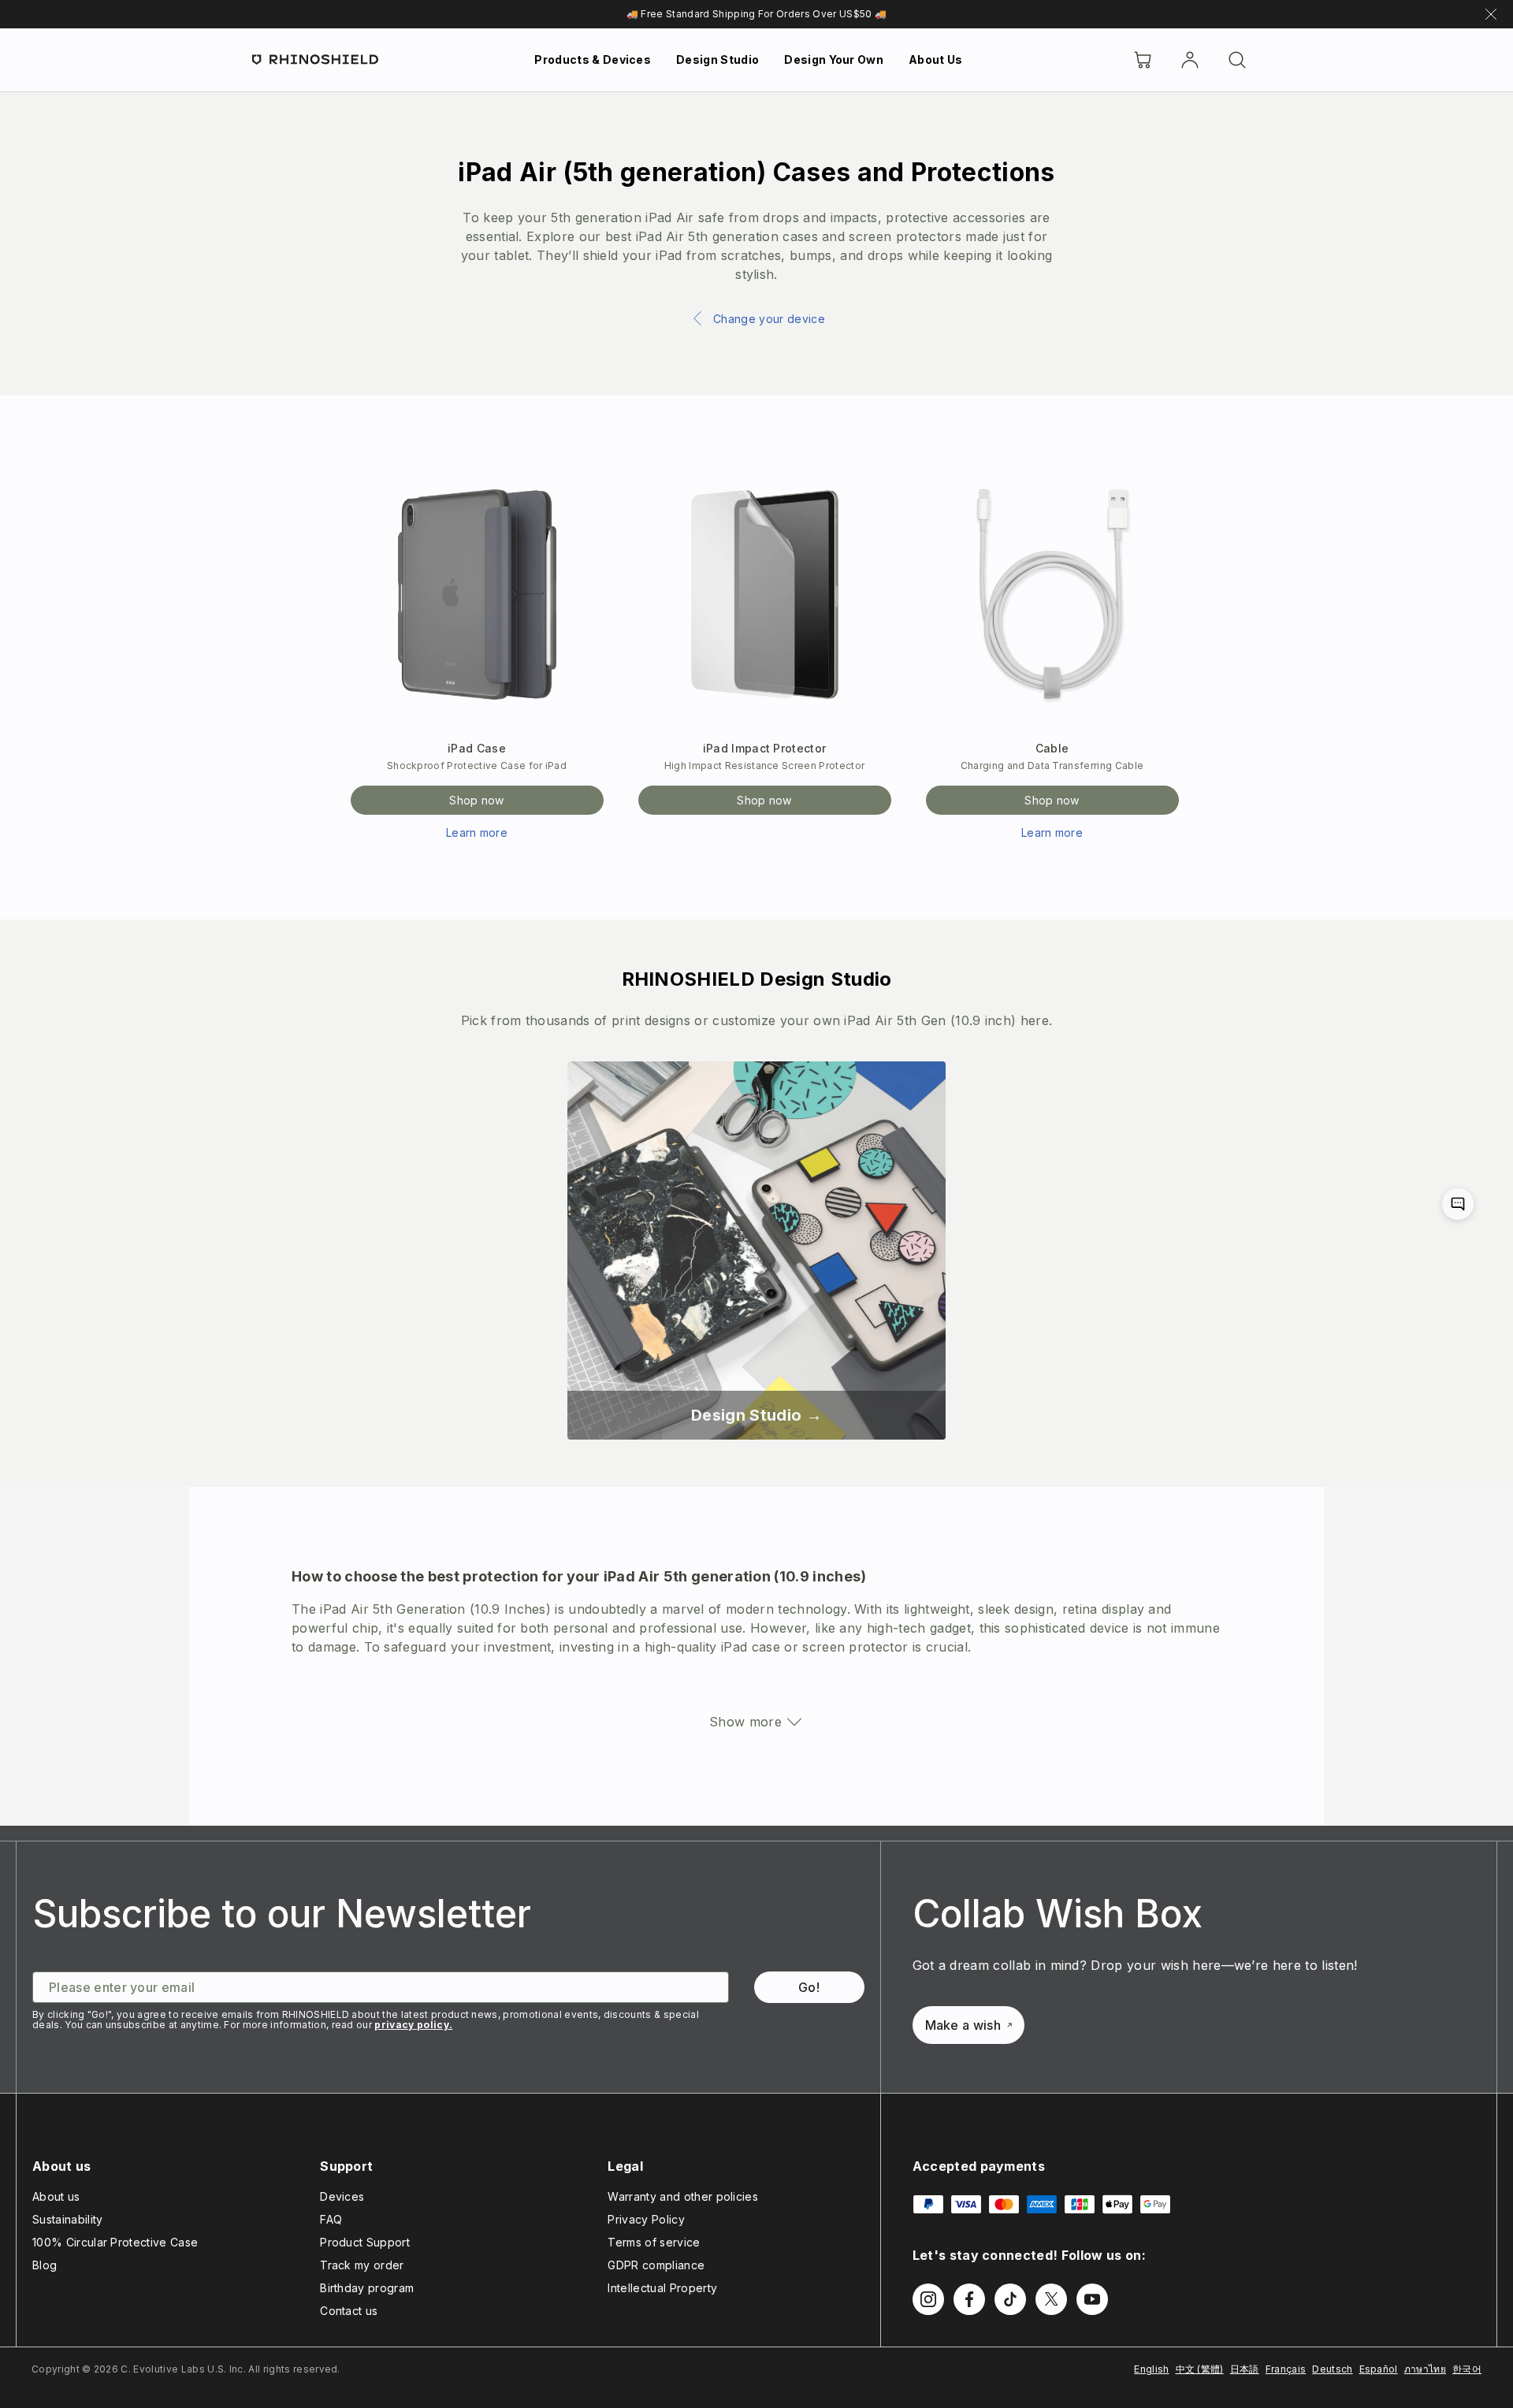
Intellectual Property (662, 2288)
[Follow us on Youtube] (1092, 2299)
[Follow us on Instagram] (928, 2299)
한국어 (1467, 2369)
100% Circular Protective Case (115, 2242)
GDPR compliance (656, 2265)
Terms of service (654, 2242)
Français (1286, 2369)
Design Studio (717, 59)
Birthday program (367, 2288)
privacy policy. (413, 2025)
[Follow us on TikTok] (1010, 2299)
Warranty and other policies (683, 2196)
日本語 (1245, 2369)
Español (1379, 2369)
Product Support (365, 2242)
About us (56, 2196)
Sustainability (67, 2219)
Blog (45, 2265)
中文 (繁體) (1200, 2369)
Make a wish (963, 2025)
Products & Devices (593, 59)
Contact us (349, 2311)
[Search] (1237, 60)
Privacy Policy (646, 2219)
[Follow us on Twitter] (1051, 2299)
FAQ (331, 2219)
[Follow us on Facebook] (969, 2299)
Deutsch (1332, 2369)
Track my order (362, 2265)
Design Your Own (834, 59)
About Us (936, 59)
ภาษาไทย (1425, 2369)
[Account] (1190, 60)
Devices (342, 2196)
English (1151, 2369)
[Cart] (1143, 60)
